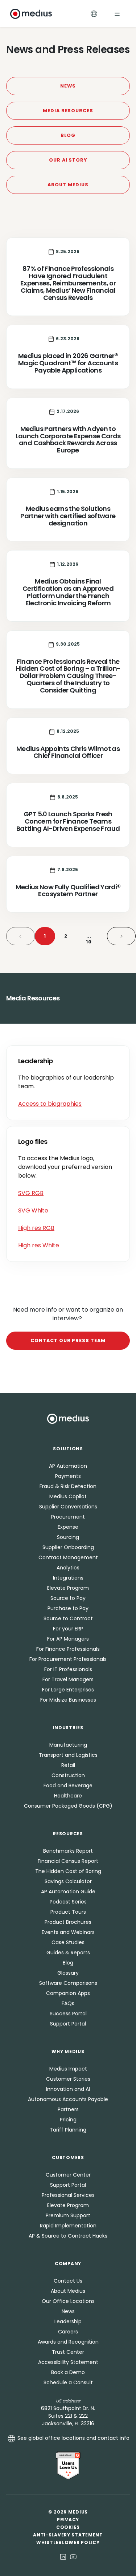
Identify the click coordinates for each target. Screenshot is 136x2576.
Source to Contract (68, 1618)
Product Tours (68, 1912)
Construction (68, 1775)
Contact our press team (68, 1340)
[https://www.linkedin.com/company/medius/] (63, 2556)
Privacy (68, 2520)
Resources (68, 1834)
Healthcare (68, 1796)
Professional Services (68, 2195)
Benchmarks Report (68, 1851)
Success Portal (68, 2014)
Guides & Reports (68, 1953)
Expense (68, 1527)
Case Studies (68, 1942)
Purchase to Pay (68, 1608)
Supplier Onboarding (68, 1547)
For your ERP (68, 1629)
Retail (68, 1765)
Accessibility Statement (68, 2362)
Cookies (68, 2527)
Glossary (68, 1973)
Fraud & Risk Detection (68, 1486)
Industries (68, 1728)
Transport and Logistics (68, 1755)
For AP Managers (68, 1639)
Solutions (68, 1449)
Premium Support (68, 2215)
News (68, 86)
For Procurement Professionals (68, 1659)
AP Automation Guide (68, 1892)
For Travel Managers (68, 1679)
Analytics (68, 1568)
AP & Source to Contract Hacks (68, 2236)
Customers (68, 2157)
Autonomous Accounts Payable (68, 2099)
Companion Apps (68, 1993)
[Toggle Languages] (94, 14)
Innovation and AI (68, 2089)
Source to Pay (68, 1598)
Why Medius (68, 2051)
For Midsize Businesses (68, 1700)
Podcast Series (68, 1902)
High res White (39, 1245)
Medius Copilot (68, 1496)
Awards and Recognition (68, 2342)
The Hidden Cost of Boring (68, 1871)
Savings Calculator (68, 1881)
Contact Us (68, 2281)
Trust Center (68, 2352)
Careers (68, 2332)
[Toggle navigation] (117, 14)
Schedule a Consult (68, 2382)
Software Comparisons (68, 1983)
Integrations (68, 1578)
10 (89, 939)
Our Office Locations (68, 2301)
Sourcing (68, 1537)
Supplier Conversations (68, 1507)
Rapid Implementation (68, 2226)
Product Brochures (68, 1922)
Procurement (68, 1517)
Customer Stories (68, 2079)
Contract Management (68, 1557)
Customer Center (68, 2175)
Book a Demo (68, 2372)
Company (68, 2264)
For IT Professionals (68, 1669)
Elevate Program (68, 1588)
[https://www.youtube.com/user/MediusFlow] (73, 2556)
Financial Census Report (68, 1861)
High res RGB (36, 1228)
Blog (68, 135)
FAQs (68, 2003)
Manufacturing (68, 1745)
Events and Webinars (68, 1932)
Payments (68, 1476)
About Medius (68, 185)
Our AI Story (68, 160)
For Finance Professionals (68, 1649)
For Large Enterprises (68, 1690)
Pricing (68, 2120)
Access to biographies (50, 1104)
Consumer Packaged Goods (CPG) (68, 1806)
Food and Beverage (68, 1785)
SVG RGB (31, 1193)
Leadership (68, 2321)
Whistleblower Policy (68, 2542)
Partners (68, 2109)
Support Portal (68, 2024)
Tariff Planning (68, 2130)
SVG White (33, 1210)
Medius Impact (68, 2069)
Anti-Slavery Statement (68, 2535)
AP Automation (68, 1466)
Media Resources (68, 111)
